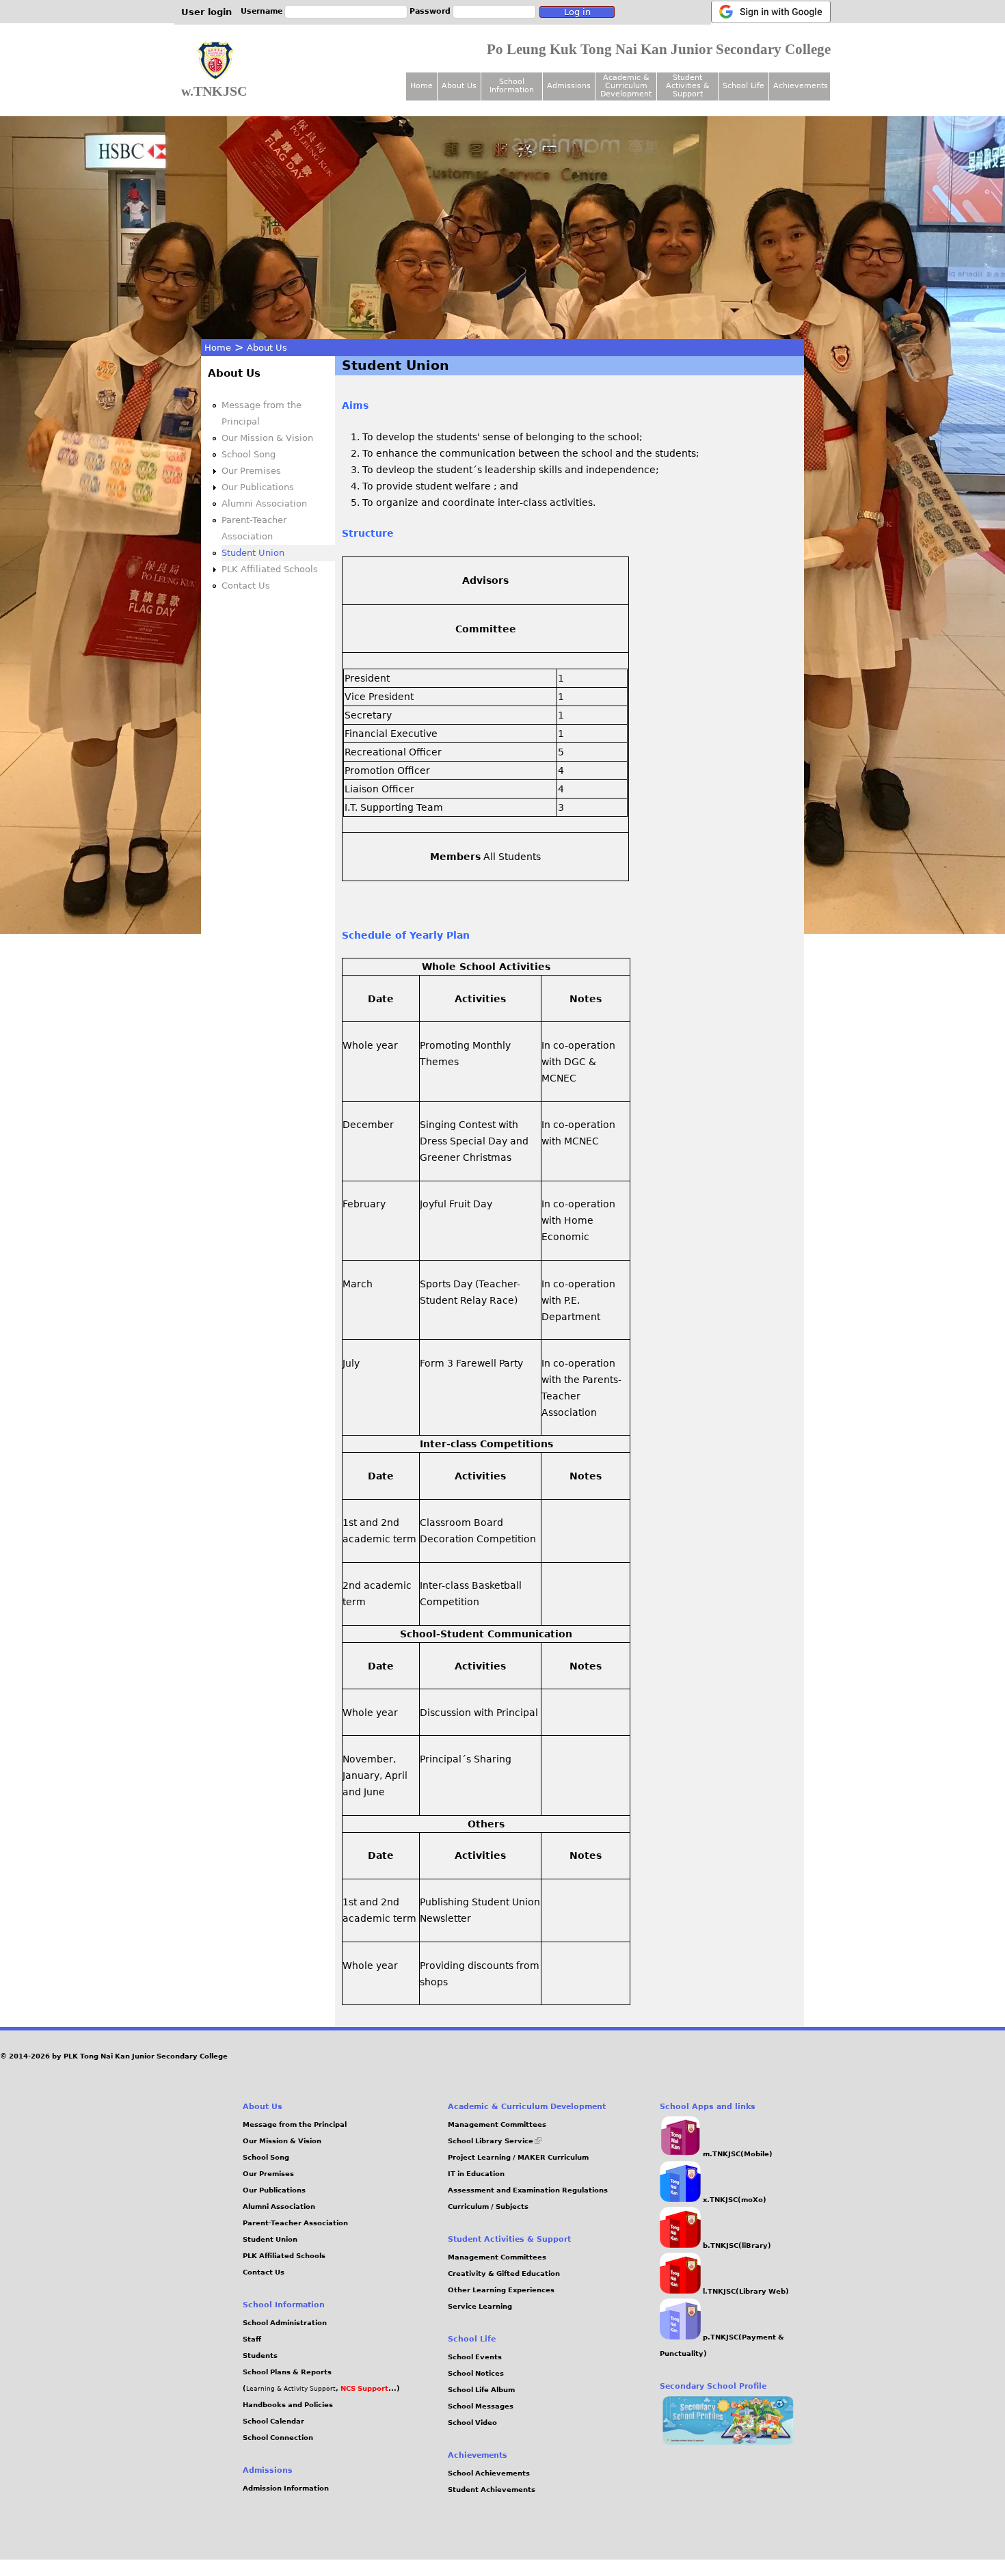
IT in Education (476, 2174)
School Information (512, 86)
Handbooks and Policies (288, 2405)
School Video (472, 2423)
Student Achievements (492, 2490)
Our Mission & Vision (267, 438)
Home (218, 348)
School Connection (278, 2438)
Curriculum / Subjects (488, 2206)
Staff (252, 2339)
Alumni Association (264, 504)
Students (260, 2356)
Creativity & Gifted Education (504, 2273)
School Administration (285, 2323)
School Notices (476, 2373)
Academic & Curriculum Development (626, 86)
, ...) (368, 2388)
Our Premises (251, 471)
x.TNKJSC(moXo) (734, 2200)
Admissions (569, 86)
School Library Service (495, 2141)
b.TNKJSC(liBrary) (736, 2245)
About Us (267, 348)
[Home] (215, 61)
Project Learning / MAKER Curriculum (518, 2157)
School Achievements (489, 2473)
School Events (475, 2357)
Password (430, 11)
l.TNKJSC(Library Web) (745, 2291)
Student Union (253, 553)
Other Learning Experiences (501, 2290)
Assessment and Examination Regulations (528, 2190)
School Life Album (481, 2390)
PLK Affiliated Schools (270, 569)
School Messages (481, 2406)
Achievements (801, 86)
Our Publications (258, 487)
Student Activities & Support (688, 86)
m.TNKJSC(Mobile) (737, 2154)
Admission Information (286, 2488)
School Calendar (273, 2421)
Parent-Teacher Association (295, 2223)
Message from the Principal (295, 2124)
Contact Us (246, 586)
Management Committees (497, 2124)
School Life (743, 86)
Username (262, 11)
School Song (249, 454)
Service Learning (480, 2306)
